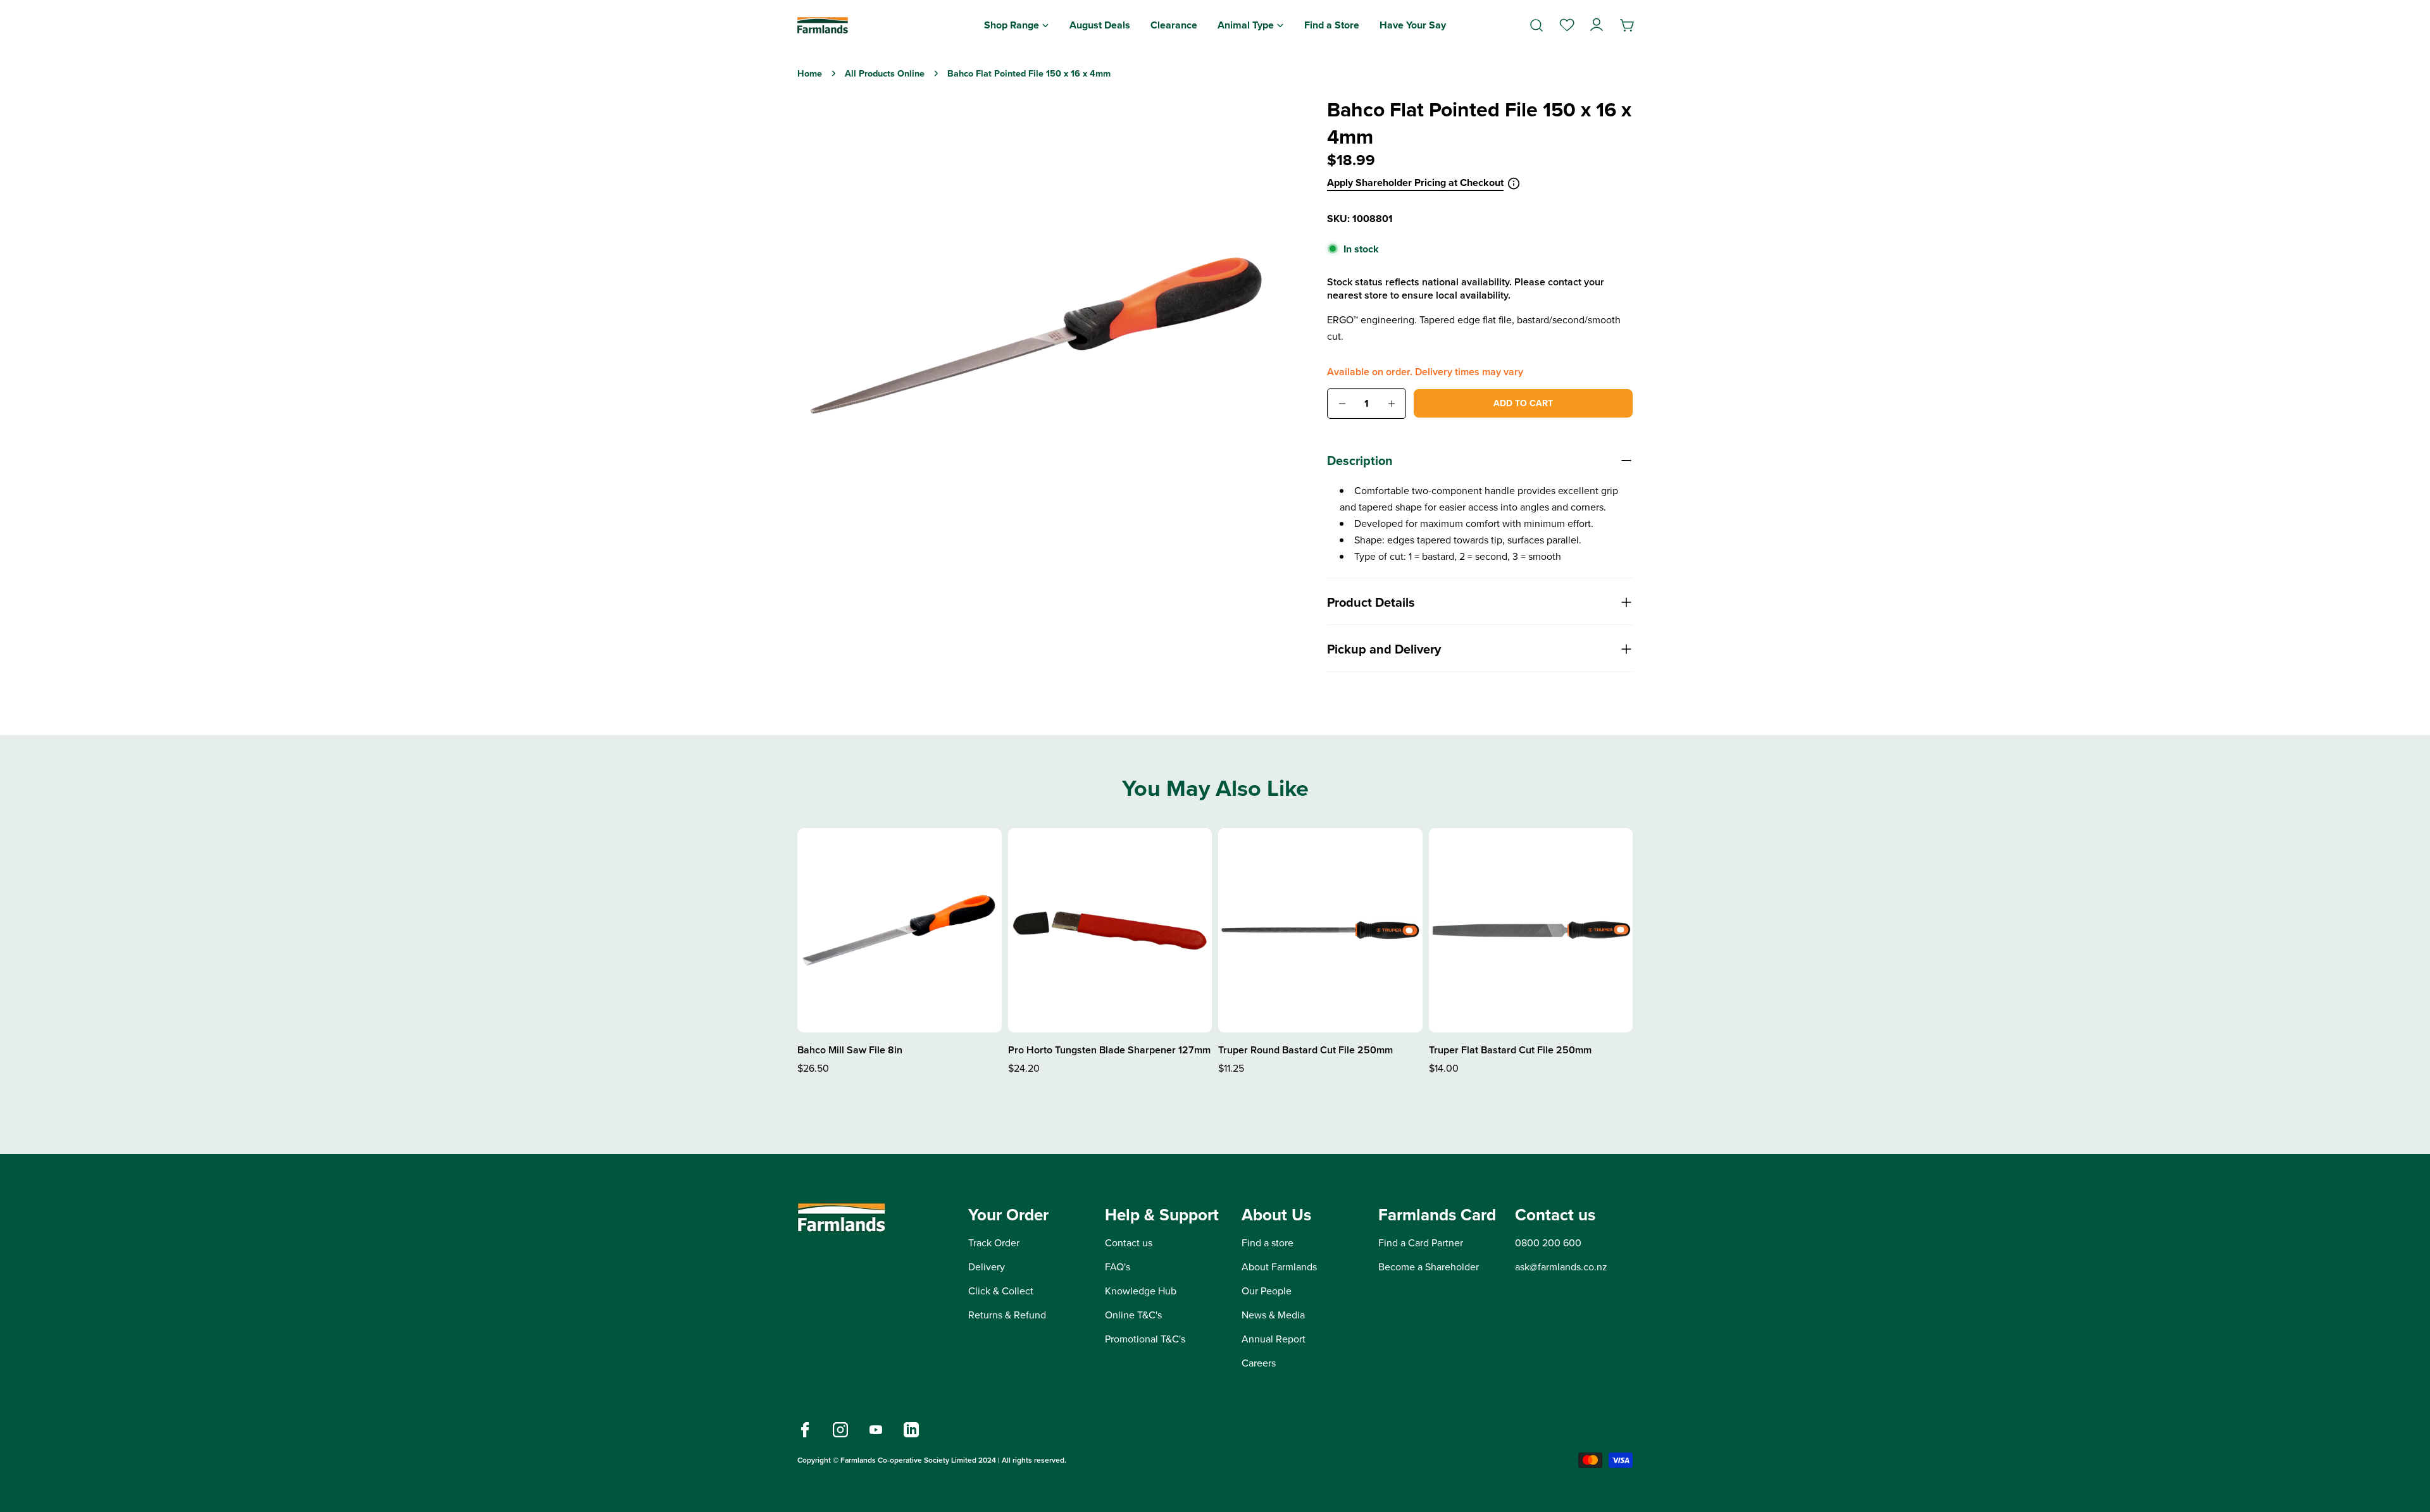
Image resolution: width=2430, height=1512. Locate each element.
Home (810, 73)
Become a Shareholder (1429, 1267)
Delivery (987, 1267)
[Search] (1536, 25)
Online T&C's (1133, 1315)
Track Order (994, 1243)
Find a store (1268, 1243)
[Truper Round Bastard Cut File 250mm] (1320, 930)
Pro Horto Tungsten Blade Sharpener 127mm (1109, 1050)
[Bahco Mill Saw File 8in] (900, 930)
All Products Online (885, 73)
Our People (1267, 1291)
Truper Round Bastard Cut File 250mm (1305, 1050)
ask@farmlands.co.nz (1561, 1267)
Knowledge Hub (1141, 1291)
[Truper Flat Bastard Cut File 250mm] (1531, 930)
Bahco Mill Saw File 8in (850, 1050)
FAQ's (1118, 1267)
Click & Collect (1001, 1291)
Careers (1259, 1363)
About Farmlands (1279, 1267)
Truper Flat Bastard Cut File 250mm (1510, 1050)
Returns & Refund (1007, 1315)
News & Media (1273, 1315)
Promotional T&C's (1145, 1339)
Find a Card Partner (1421, 1243)
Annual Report (1274, 1339)
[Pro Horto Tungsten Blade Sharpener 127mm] (1110, 930)
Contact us (1129, 1243)
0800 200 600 (1548, 1243)
